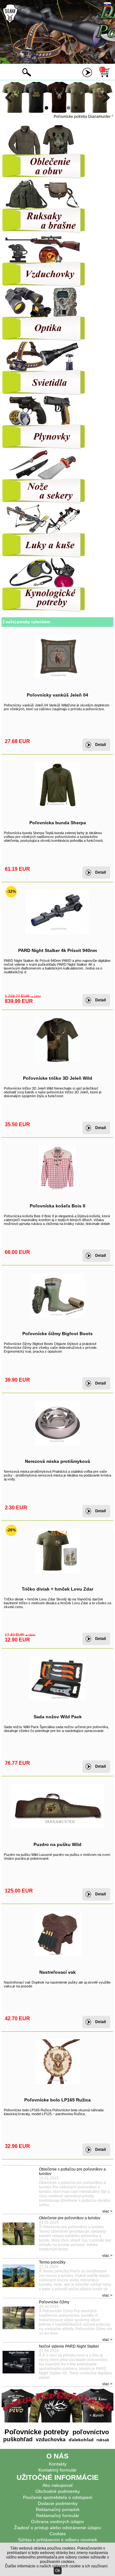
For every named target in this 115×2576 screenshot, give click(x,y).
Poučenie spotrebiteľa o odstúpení (58, 2497)
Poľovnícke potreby (37, 2432)
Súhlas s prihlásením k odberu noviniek (57, 2540)
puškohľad (18, 2439)
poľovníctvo (90, 2432)
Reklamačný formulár (58, 2515)
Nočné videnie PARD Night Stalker (69, 2346)
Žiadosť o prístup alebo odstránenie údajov (57, 2528)
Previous (11, 97)
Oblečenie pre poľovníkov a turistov (70, 2218)
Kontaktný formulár (57, 2470)
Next (104, 97)
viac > (107, 2211)
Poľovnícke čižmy (54, 2302)
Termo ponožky (52, 2262)
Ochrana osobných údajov (57, 2522)
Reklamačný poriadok (58, 2509)
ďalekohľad (80, 2440)
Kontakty (58, 2464)
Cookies (58, 2534)
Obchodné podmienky (58, 2491)
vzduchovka (50, 2440)
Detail (100, 745)
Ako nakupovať (58, 2485)
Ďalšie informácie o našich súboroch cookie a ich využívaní (56, 2566)
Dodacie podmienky (58, 2503)
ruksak (103, 2440)
